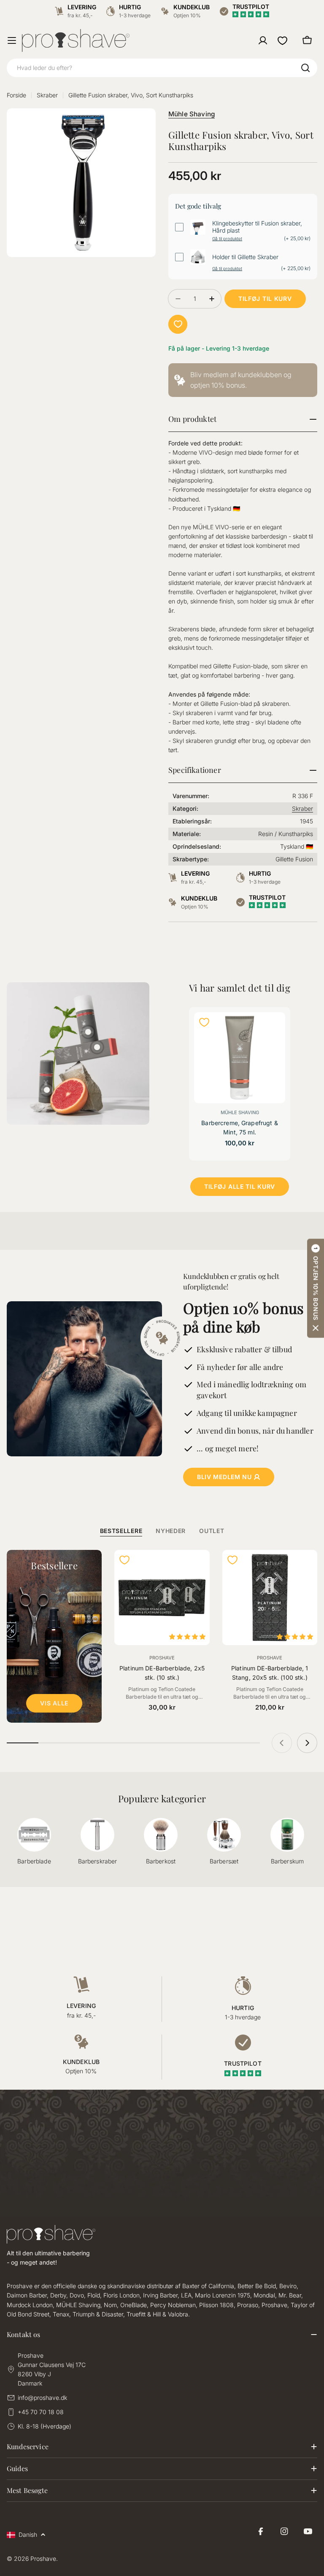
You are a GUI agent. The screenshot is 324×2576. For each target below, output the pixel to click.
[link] (243, 380)
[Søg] (305, 68)
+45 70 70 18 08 (41, 2412)
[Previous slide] (282, 1743)
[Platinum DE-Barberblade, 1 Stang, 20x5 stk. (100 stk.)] (270, 1597)
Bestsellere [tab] (121, 1531)
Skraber (47, 95)
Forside (16, 95)
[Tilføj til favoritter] (178, 324)
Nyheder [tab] (171, 1531)
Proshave (162, 1658)
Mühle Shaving (192, 114)
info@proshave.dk (42, 2398)
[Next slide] (307, 1743)
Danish (28, 2534)
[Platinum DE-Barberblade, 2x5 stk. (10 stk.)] (162, 1597)
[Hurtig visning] (274, 1030)
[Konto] (263, 40)
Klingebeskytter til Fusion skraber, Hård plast (257, 227)
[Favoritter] (282, 40)
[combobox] (162, 68)
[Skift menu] (12, 40)
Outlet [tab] (212, 1531)
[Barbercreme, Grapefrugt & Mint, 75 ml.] (240, 1058)
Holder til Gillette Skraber (245, 257)
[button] (316, 1288)
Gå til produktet (227, 239)
